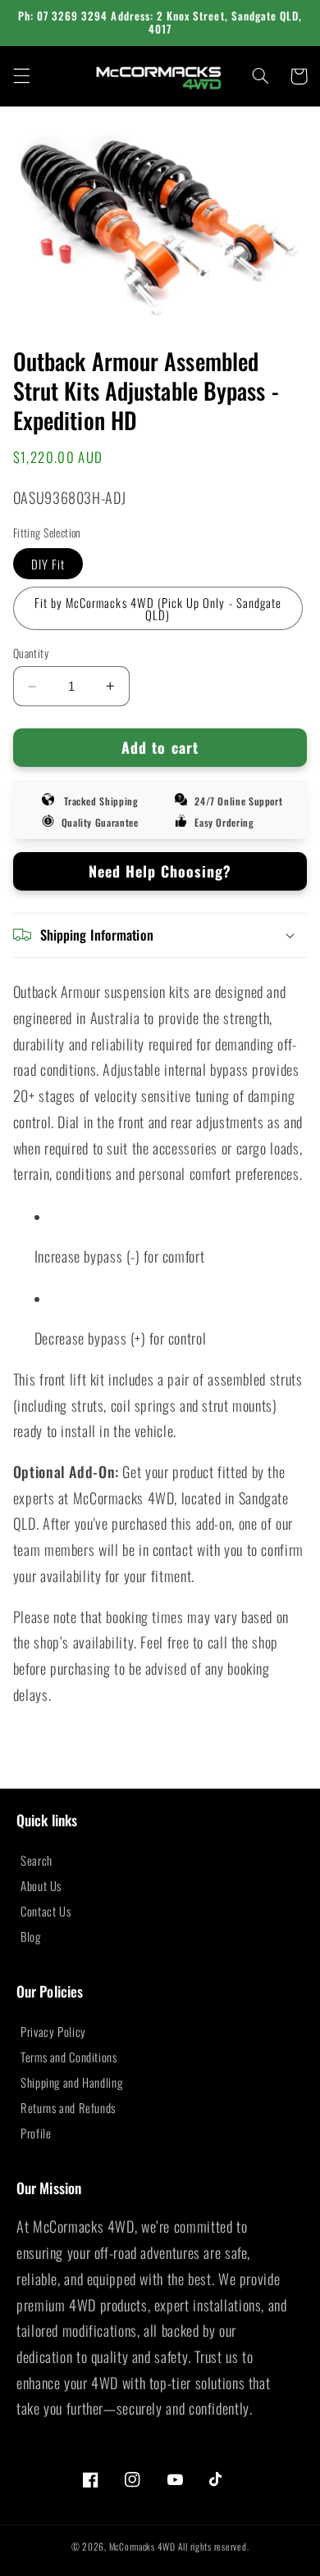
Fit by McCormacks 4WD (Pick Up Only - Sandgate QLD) (158, 608)
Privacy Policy (53, 2031)
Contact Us (46, 1911)
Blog (31, 1936)
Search (37, 1860)
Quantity (31, 653)
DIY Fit (48, 564)
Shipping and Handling (71, 2082)
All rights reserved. (214, 2546)
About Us (41, 1885)
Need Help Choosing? (160, 871)
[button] (21, 76)
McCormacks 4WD (142, 2546)
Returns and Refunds (68, 2107)
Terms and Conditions (69, 2057)
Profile (36, 2133)
